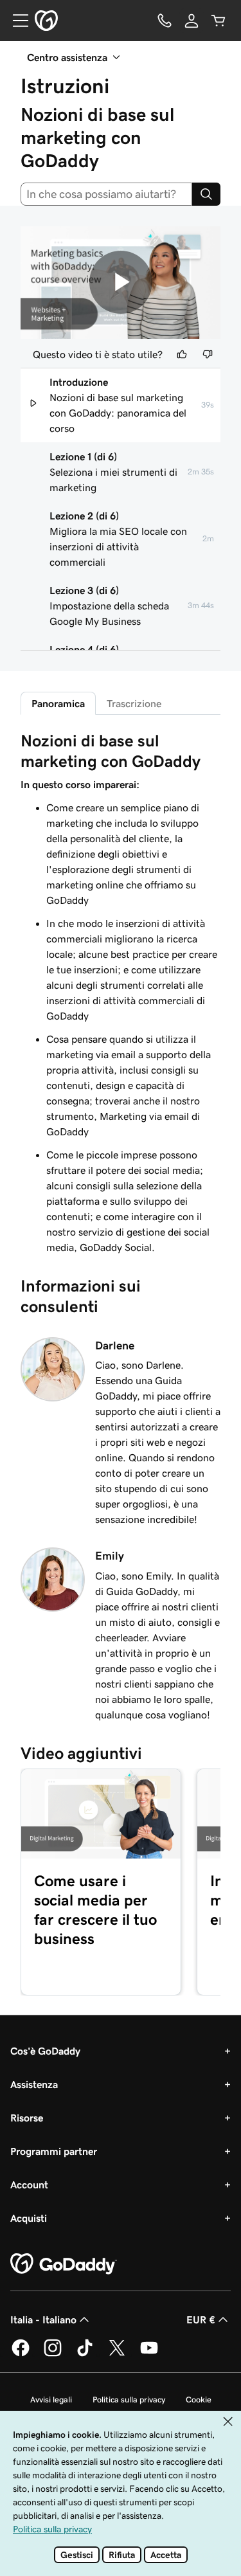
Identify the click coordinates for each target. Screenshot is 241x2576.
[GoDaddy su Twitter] (117, 2354)
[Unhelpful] (208, 354)
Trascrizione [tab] (134, 703)
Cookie (199, 2400)
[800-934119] (165, 21)
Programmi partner (54, 2151)
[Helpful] (182, 354)
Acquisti (29, 2218)
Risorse (27, 2118)
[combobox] (106, 194)
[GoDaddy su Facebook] (21, 2354)
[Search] (206, 194)
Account (29, 2184)
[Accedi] (192, 21)
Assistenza (34, 2084)
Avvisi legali (51, 2400)
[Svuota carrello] (219, 21)
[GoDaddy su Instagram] (53, 2354)
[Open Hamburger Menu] (15, 21)
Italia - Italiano (43, 2319)
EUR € (201, 2319)
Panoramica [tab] (58, 703)
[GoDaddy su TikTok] (85, 2354)
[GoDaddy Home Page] (64, 2264)
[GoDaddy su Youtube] (149, 2354)
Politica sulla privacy (129, 2400)
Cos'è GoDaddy (45, 2051)
